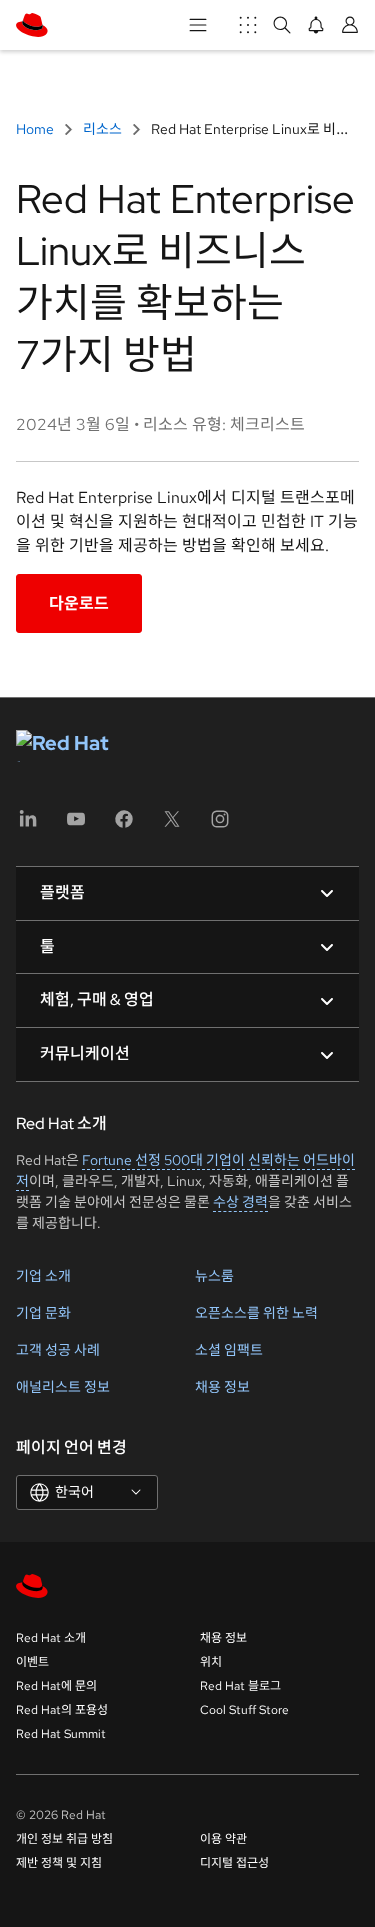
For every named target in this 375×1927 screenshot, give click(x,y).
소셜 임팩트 (229, 1350)
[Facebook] (124, 825)
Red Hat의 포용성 (62, 1710)
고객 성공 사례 (58, 1350)
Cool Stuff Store (244, 1710)
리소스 (102, 129)
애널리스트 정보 (63, 1387)
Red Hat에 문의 (56, 1686)
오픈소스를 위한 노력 (256, 1313)
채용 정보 (222, 1387)
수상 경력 (240, 1202)
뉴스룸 (214, 1276)
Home (36, 129)
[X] (172, 825)
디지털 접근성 (234, 1863)
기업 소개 (43, 1276)
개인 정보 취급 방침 (64, 1839)
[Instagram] (220, 825)
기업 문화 (43, 1313)
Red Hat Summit (61, 1734)
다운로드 (79, 603)
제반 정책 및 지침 (59, 1863)
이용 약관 (223, 1839)
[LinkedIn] (28, 825)
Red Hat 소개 (51, 1638)
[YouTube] (76, 825)
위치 (211, 1662)
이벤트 (32, 1662)
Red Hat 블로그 (240, 1686)
